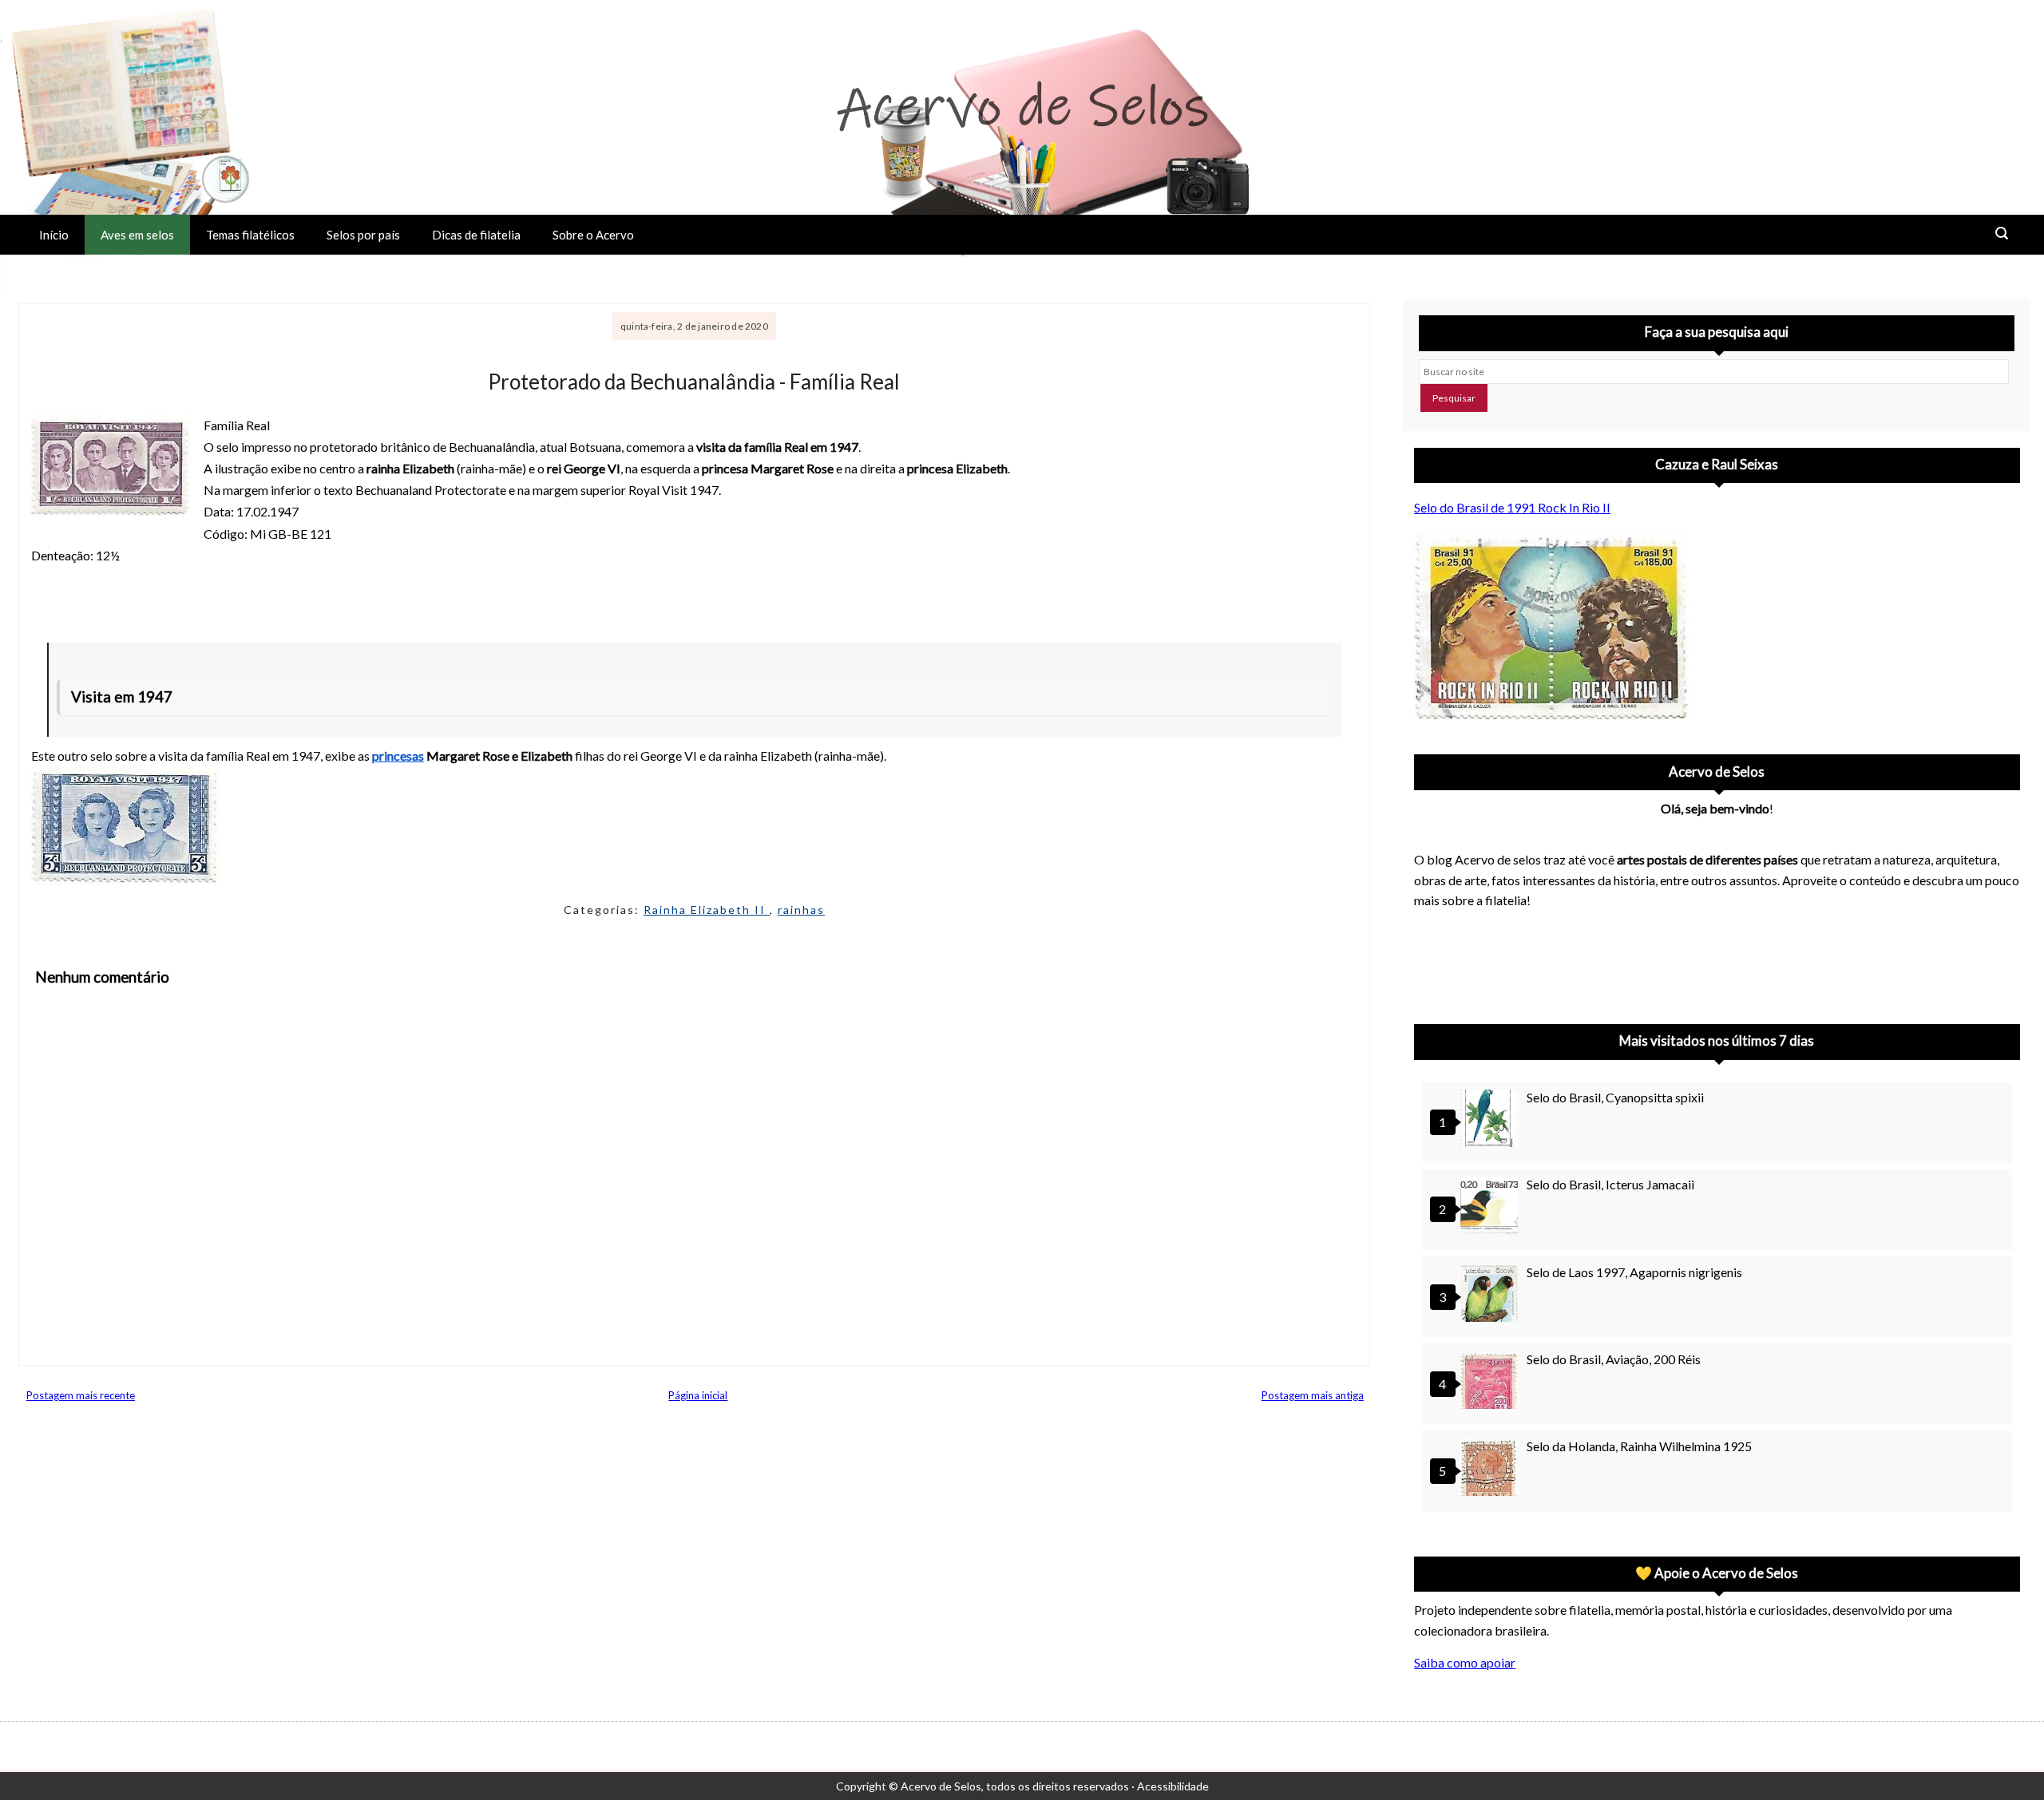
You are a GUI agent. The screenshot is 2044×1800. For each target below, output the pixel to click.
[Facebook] (1558, 962)
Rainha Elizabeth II (707, 910)
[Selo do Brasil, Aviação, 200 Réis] (1491, 1382)
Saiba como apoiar (1465, 1662)
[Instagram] (1433, 962)
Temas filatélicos (250, 235)
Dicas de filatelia (476, 235)
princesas (398, 756)
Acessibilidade (1173, 1786)
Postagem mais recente (81, 1395)
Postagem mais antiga (1313, 1395)
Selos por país (363, 235)
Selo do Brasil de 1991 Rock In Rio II (1512, 507)
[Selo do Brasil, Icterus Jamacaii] (1491, 1207)
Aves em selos (137, 235)
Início (54, 235)
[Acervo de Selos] (1516, 943)
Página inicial (698, 1395)
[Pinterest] (1475, 962)
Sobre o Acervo (593, 235)
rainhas (801, 910)
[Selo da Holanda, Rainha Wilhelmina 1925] (1491, 1469)
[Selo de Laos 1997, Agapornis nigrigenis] (1491, 1295)
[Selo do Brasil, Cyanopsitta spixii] (1491, 1120)
